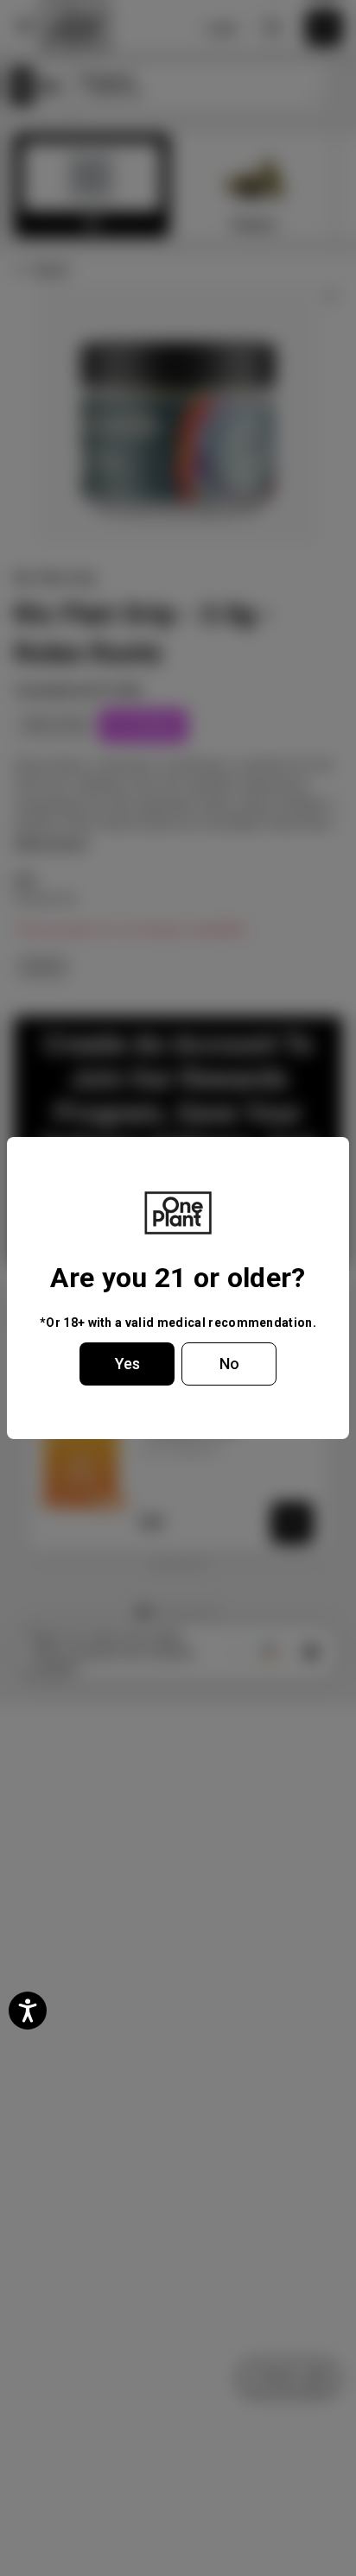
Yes (127, 1364)
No (229, 1364)
